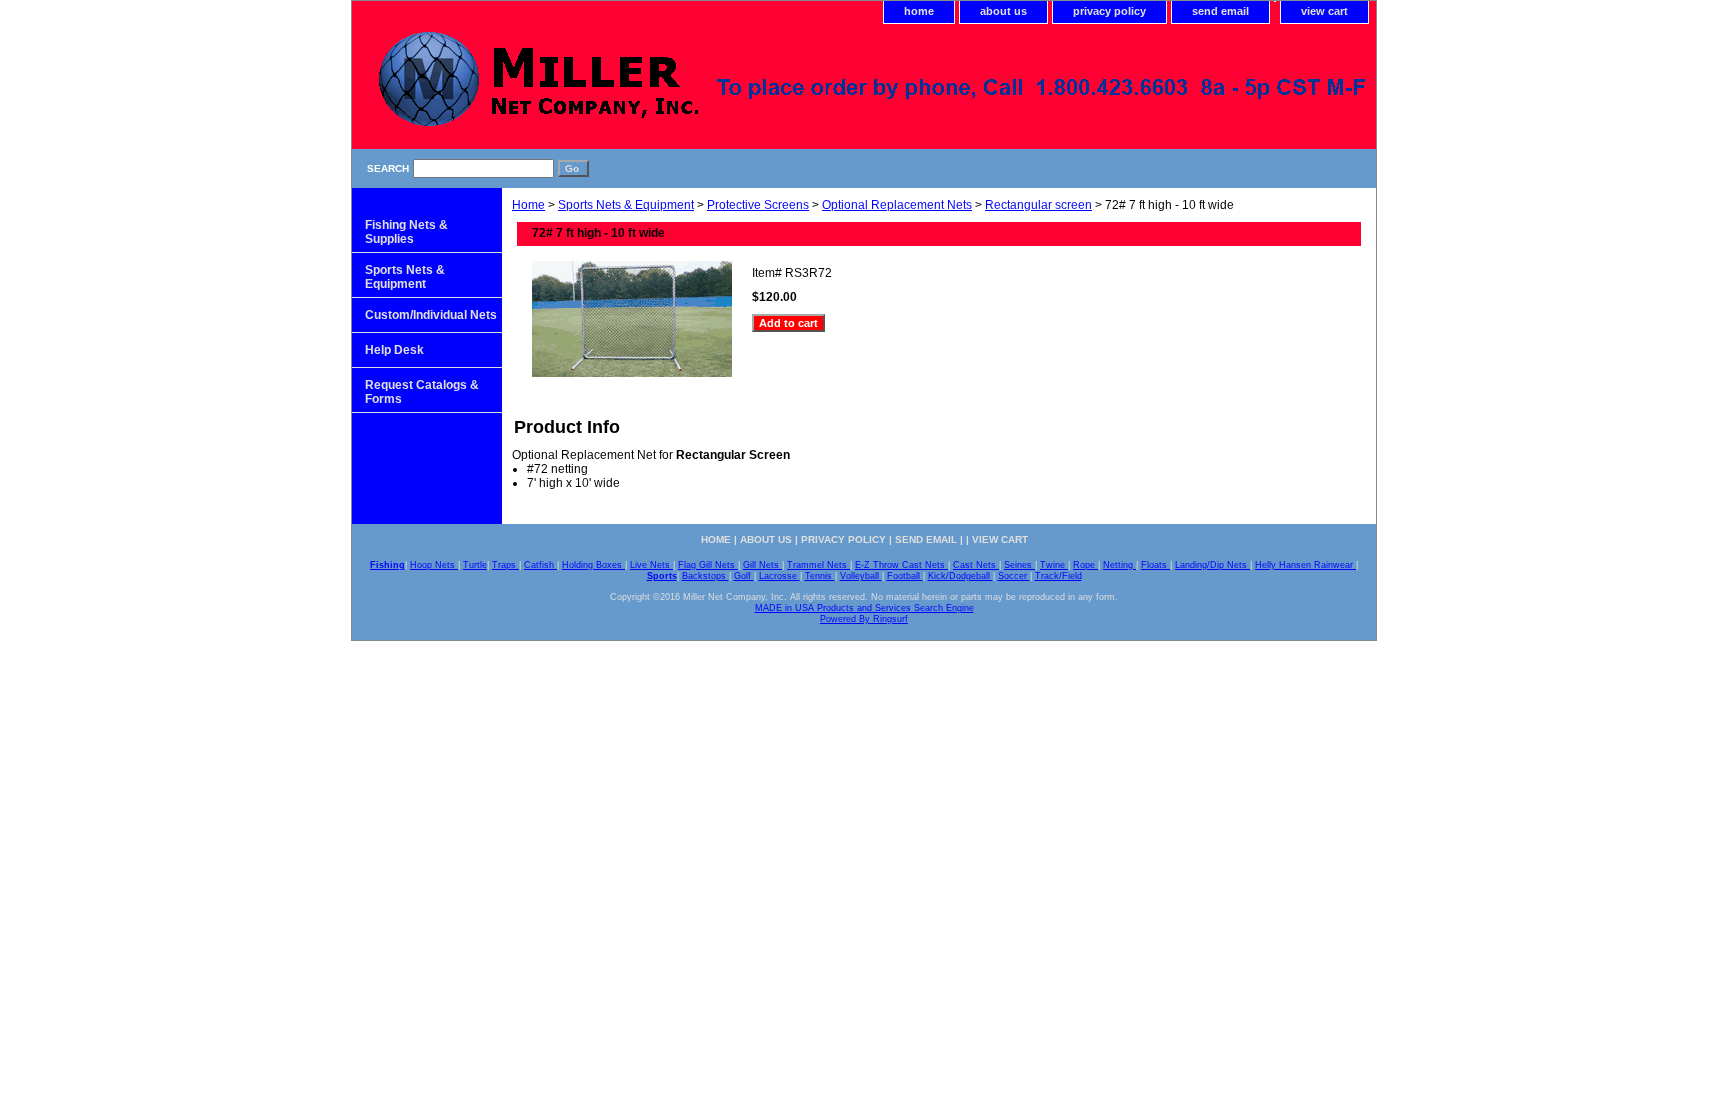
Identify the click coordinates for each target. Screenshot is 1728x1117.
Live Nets (651, 565)
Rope (1085, 565)
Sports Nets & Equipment (626, 205)
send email (1220, 11)
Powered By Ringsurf (864, 619)
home (919, 11)
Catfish (540, 565)
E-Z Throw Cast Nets (901, 565)
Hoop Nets (434, 565)
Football (905, 576)
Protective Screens (758, 205)
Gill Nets (762, 565)
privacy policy (1109, 11)
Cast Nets (976, 565)
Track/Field (1058, 576)
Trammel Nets (818, 565)
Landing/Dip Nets (1212, 565)
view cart (1324, 11)
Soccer (1014, 576)
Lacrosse (779, 576)
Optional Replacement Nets (897, 205)
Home (528, 205)
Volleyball (861, 576)
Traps (505, 565)
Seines (1019, 565)
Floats (1155, 565)
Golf (744, 576)
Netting (1119, 565)
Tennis (820, 576)
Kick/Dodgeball (960, 576)
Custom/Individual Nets (431, 315)
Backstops (705, 576)
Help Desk (394, 350)
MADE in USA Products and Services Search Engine (864, 608)
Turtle (475, 565)
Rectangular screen (1038, 205)
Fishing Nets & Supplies (406, 232)
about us (1003, 11)
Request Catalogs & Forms (422, 392)
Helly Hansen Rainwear (1305, 565)
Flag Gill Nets (708, 565)
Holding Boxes (593, 565)
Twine (1054, 565)
